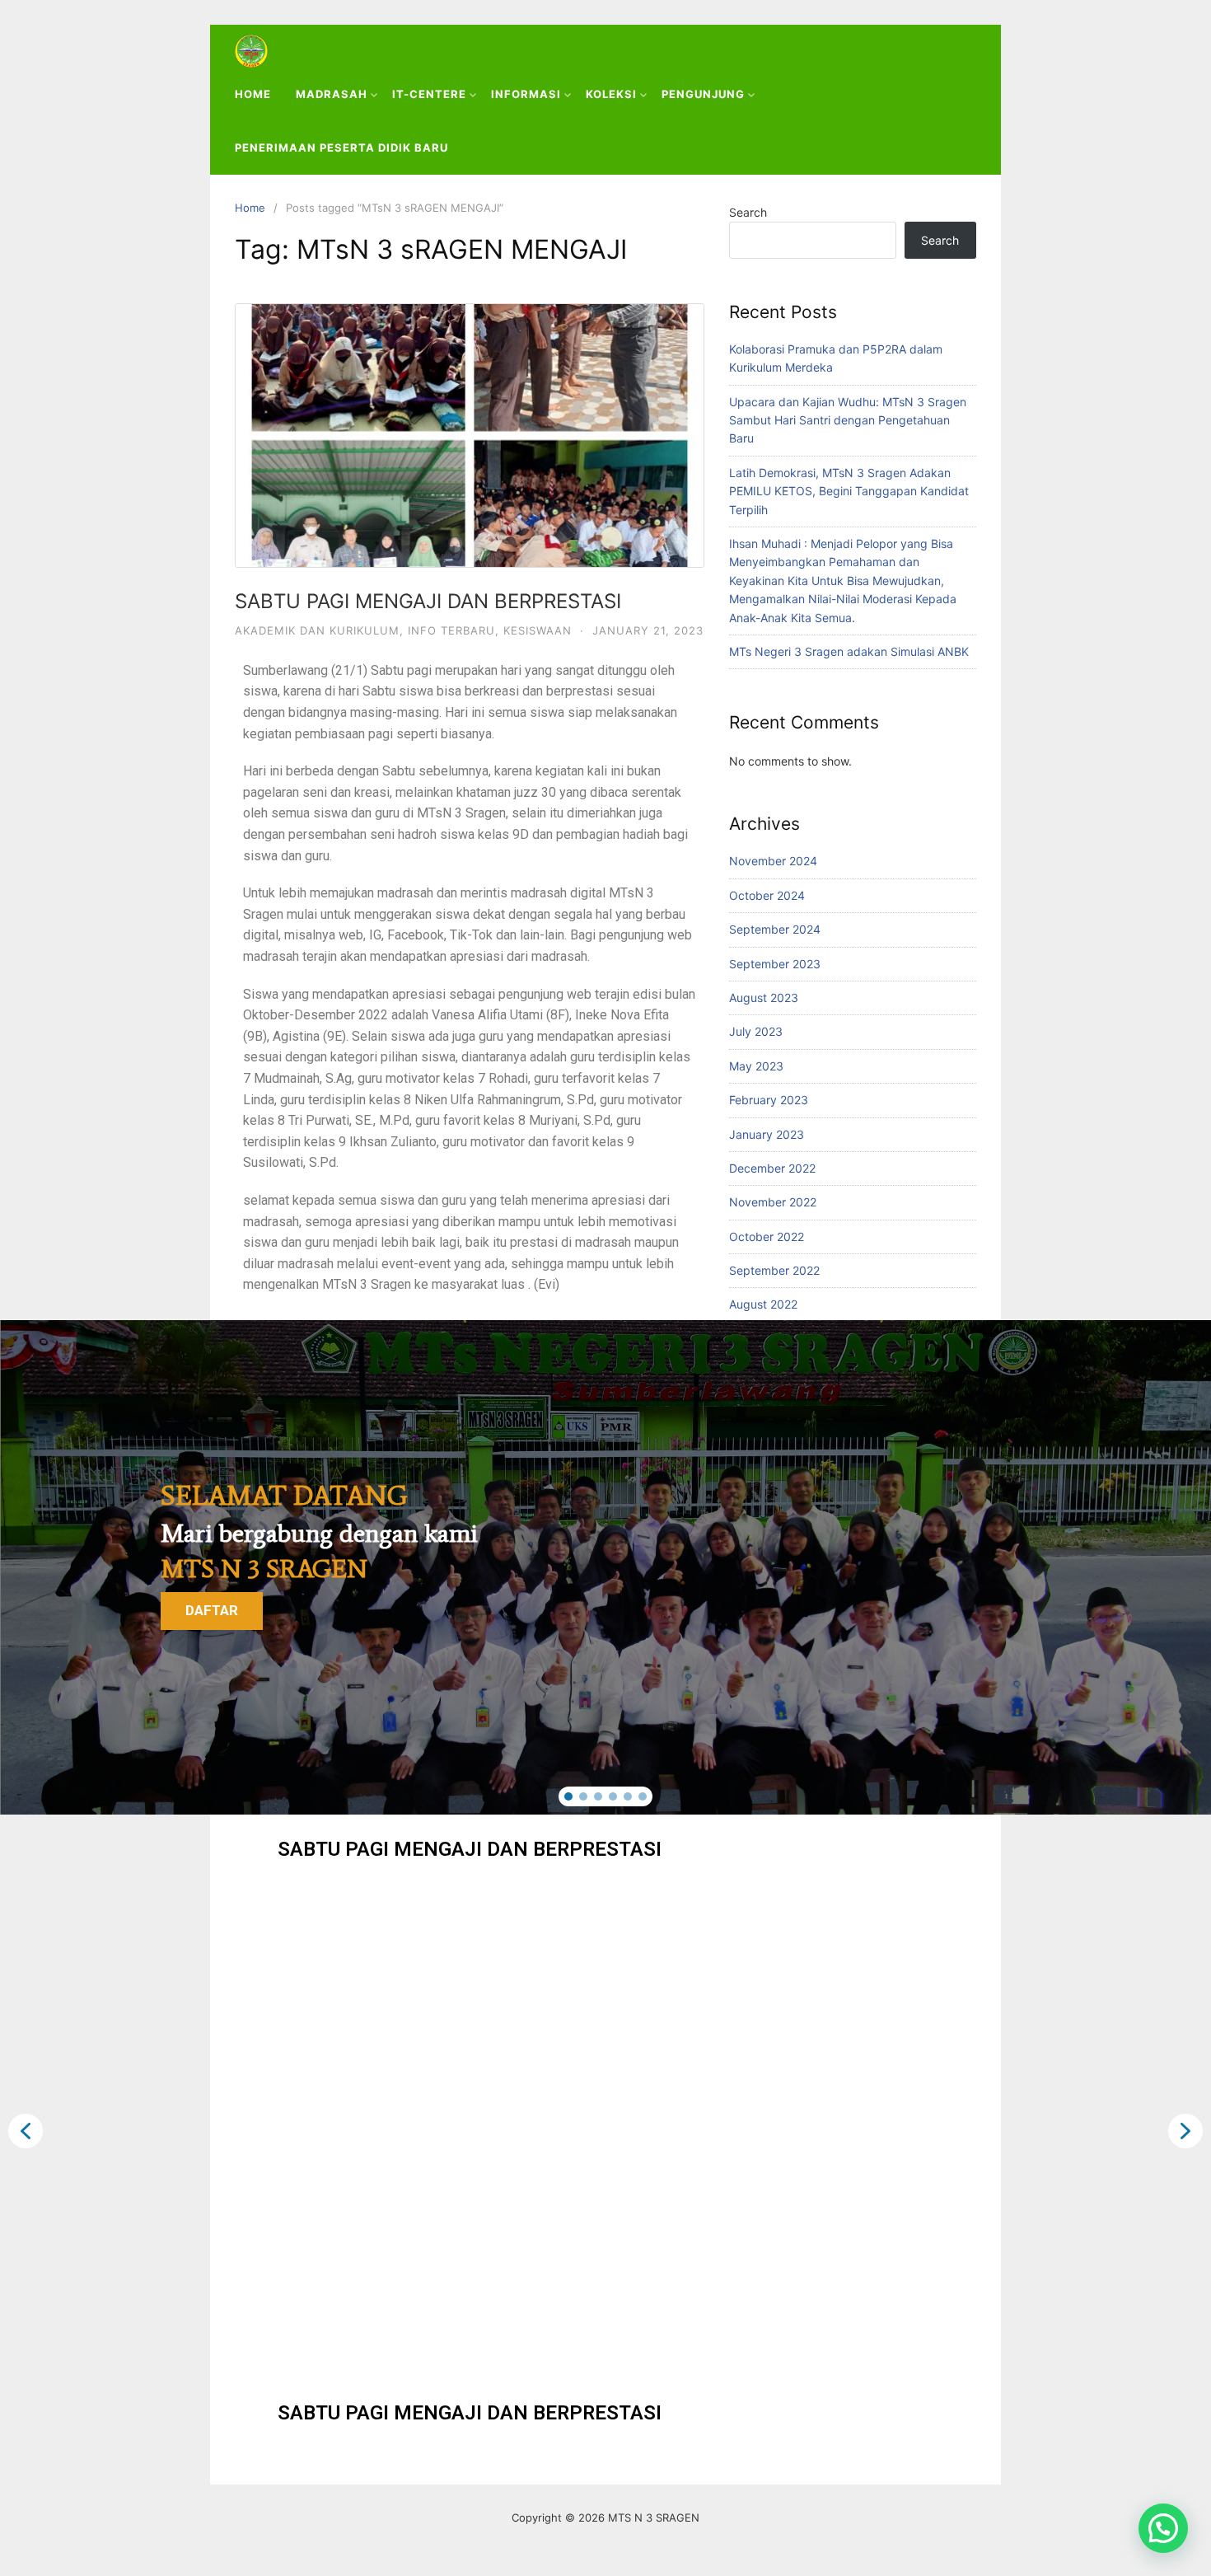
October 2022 (767, 1236)
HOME (253, 94)
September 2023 (775, 964)
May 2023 (756, 1066)
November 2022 (773, 1202)
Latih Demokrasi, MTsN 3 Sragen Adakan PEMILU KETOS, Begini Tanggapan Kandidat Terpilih (849, 491)
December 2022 (772, 1168)
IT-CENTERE (429, 94)
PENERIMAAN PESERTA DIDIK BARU (341, 148)
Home (250, 208)
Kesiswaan (538, 630)
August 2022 (763, 1304)
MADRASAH (332, 94)
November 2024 (773, 861)
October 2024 (767, 895)
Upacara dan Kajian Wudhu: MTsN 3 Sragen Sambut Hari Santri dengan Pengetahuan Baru (848, 420)
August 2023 (764, 998)
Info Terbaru (451, 630)
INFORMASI (526, 94)
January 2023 (767, 1134)
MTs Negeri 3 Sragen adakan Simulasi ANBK (849, 651)
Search (748, 212)
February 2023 (769, 1100)
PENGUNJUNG (703, 94)
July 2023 (756, 1031)
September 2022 (774, 1270)
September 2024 (775, 929)
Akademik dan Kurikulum (317, 630)
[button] (568, 1796)
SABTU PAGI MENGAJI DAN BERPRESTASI (428, 601)
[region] (605, 1567)
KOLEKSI (611, 94)
